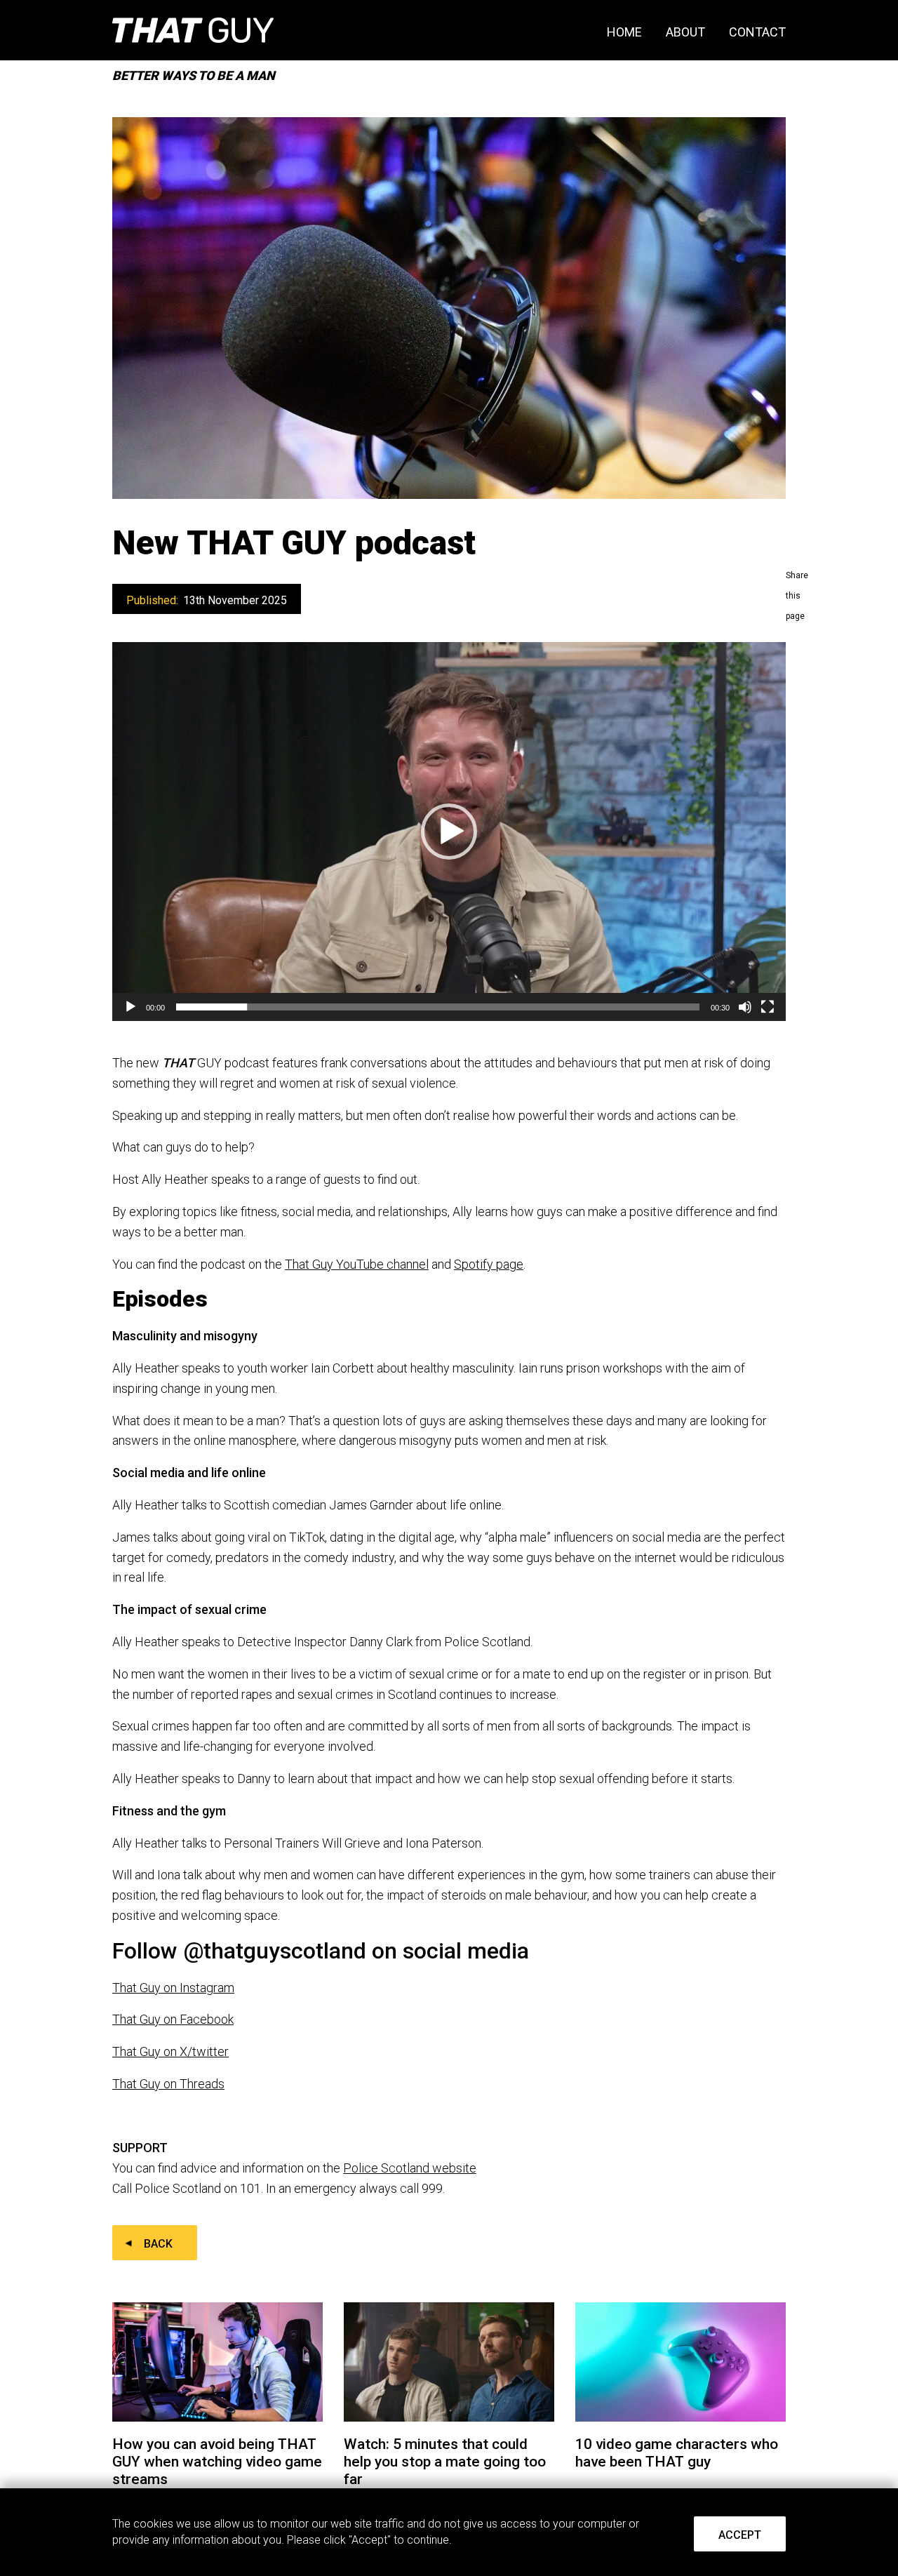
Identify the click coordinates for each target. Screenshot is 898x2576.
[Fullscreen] (768, 1007)
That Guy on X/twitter (170, 2051)
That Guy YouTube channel (357, 1264)
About (685, 32)
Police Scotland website (410, 2168)
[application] (449, 832)
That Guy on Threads (168, 2084)
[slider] (438, 1007)
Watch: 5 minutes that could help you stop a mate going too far (445, 2462)
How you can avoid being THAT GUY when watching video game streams (217, 2462)
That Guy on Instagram (173, 1988)
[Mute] (745, 1007)
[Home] (193, 30)
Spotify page (489, 1264)
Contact (757, 32)
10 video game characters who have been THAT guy (677, 2453)
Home (624, 32)
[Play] (130, 1007)
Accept (740, 2535)
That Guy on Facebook (173, 2019)
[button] (449, 832)
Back (158, 2244)
